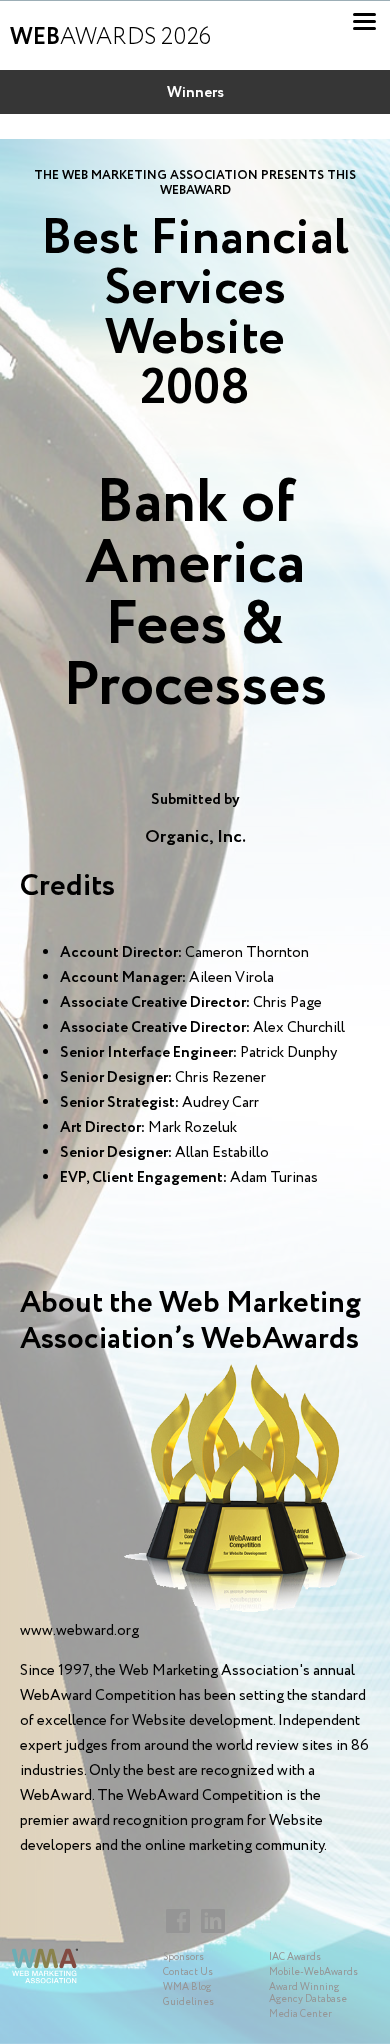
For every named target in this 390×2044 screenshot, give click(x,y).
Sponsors (183, 1957)
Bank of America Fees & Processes (195, 595)
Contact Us (188, 1972)
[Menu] (364, 21)
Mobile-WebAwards (313, 1972)
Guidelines (188, 2002)
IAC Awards (295, 1957)
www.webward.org (79, 1631)
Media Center (300, 2014)
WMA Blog (187, 1987)
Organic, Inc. (195, 837)
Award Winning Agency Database (308, 1993)
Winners (195, 93)
